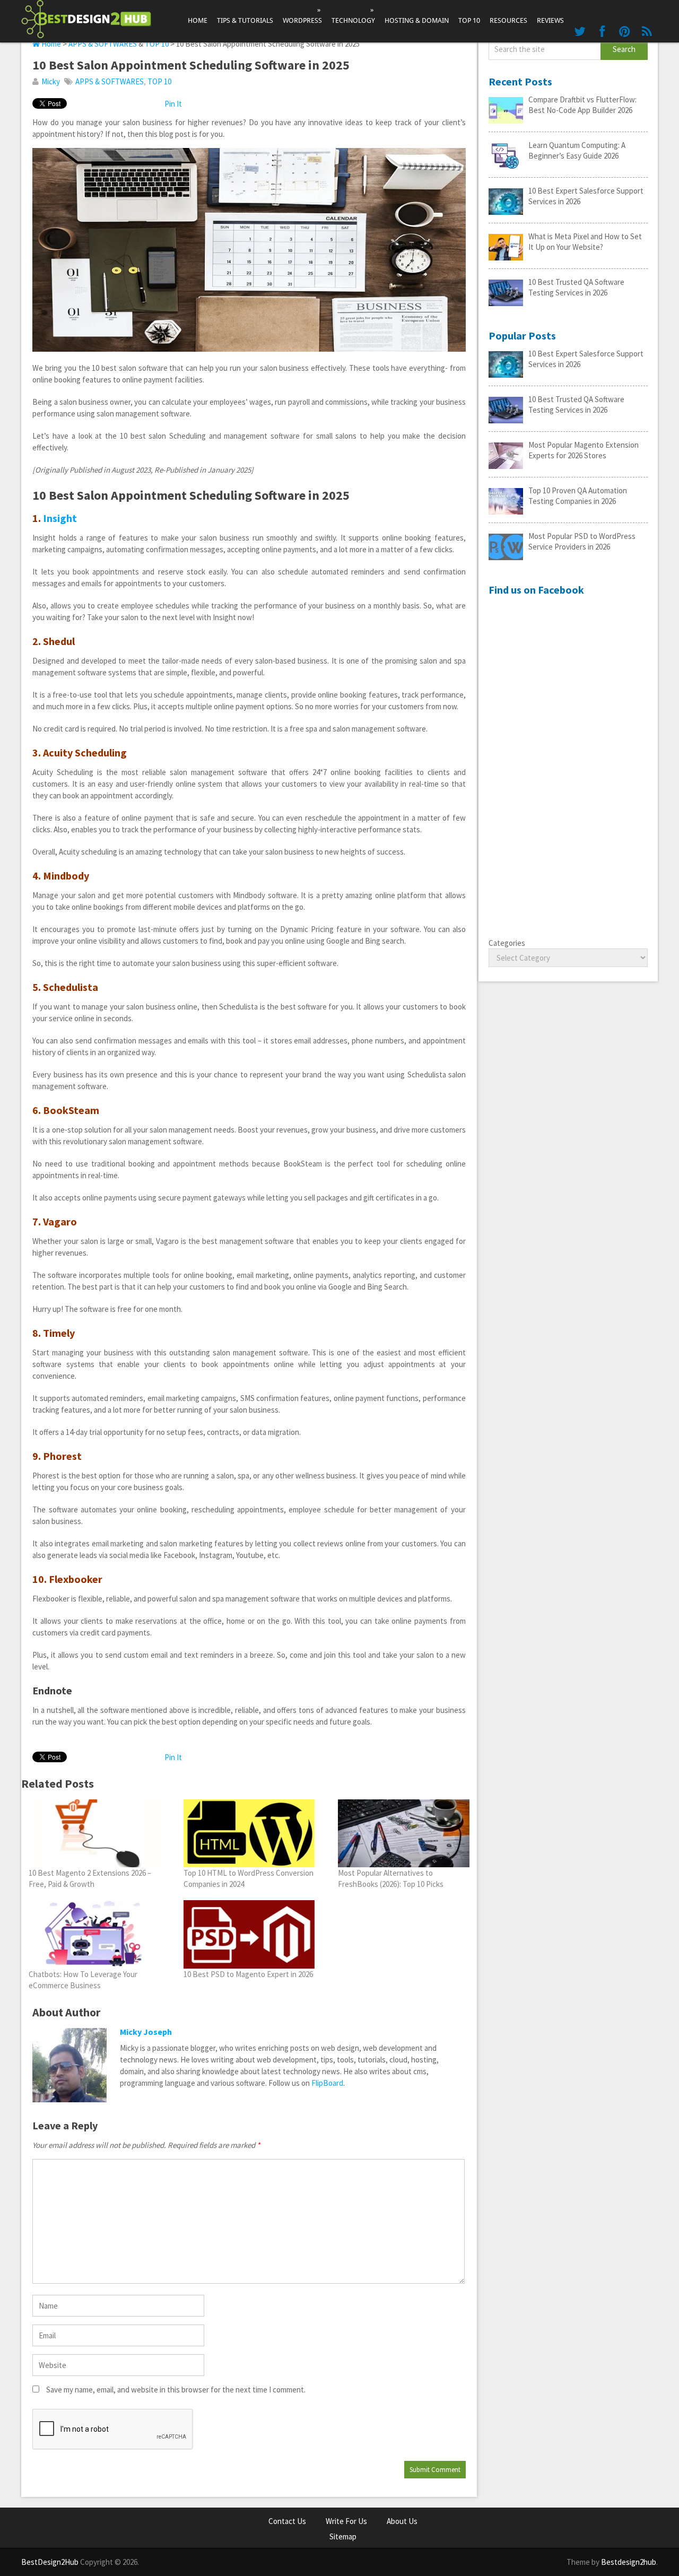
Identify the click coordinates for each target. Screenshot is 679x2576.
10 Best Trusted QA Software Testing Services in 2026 (576, 287)
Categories (507, 943)
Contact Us (287, 2521)
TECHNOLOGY (353, 15)
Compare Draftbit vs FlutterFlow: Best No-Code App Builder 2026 (582, 105)
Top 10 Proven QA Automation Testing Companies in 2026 (578, 496)
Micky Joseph (146, 2032)
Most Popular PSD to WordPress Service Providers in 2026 (582, 541)
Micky (51, 81)
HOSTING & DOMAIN (417, 20)
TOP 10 (469, 20)
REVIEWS (550, 20)
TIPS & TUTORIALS (245, 20)
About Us (402, 2521)
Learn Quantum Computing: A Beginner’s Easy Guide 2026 (577, 150)
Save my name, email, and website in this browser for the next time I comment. (176, 2390)
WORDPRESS (302, 15)
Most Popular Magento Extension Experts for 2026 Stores (584, 450)
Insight (60, 518)
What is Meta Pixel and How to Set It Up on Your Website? (585, 242)
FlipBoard (327, 2083)
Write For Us (346, 2521)
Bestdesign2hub (629, 2562)
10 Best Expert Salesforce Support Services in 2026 (586, 196)
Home (198, 20)
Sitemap (343, 2536)
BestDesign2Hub (50, 2562)
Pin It (173, 104)
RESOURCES (508, 20)
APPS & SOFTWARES (103, 44)
